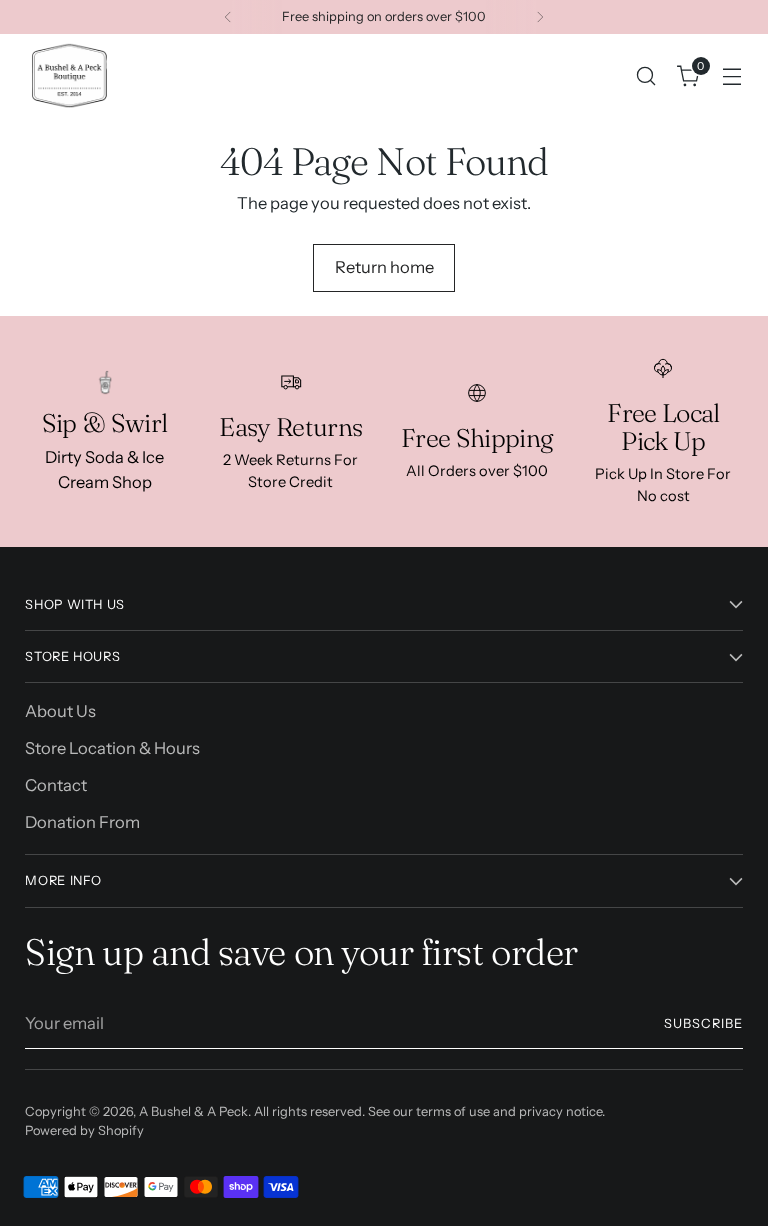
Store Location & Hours (112, 748)
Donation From (82, 822)
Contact (56, 785)
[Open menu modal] (732, 75)
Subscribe (703, 1023)
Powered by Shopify (84, 1130)
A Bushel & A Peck (193, 1111)
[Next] (540, 17)
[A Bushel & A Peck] (70, 75)
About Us (60, 711)
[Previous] (228, 17)
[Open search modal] (646, 75)
